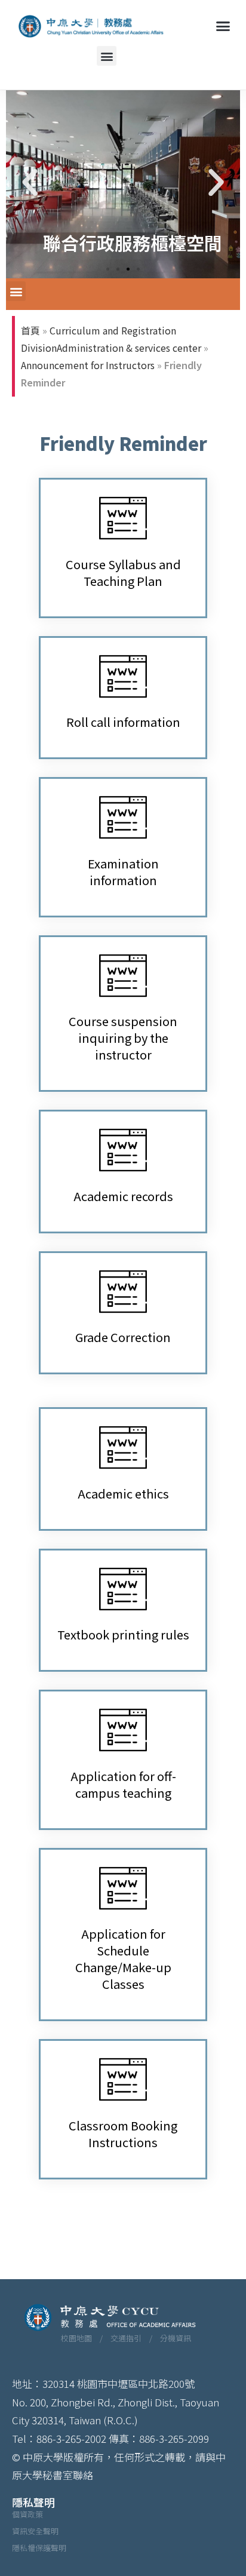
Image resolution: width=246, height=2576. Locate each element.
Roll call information (123, 722)
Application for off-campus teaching (123, 1784)
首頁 (30, 330)
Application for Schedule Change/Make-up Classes (123, 1959)
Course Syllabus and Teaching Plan (123, 572)
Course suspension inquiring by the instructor (123, 1038)
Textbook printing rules (123, 1634)
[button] (223, 26)
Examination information (123, 872)
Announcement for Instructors (88, 365)
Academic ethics (123, 1493)
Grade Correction (123, 1337)
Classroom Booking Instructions (123, 2134)
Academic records (123, 1196)
